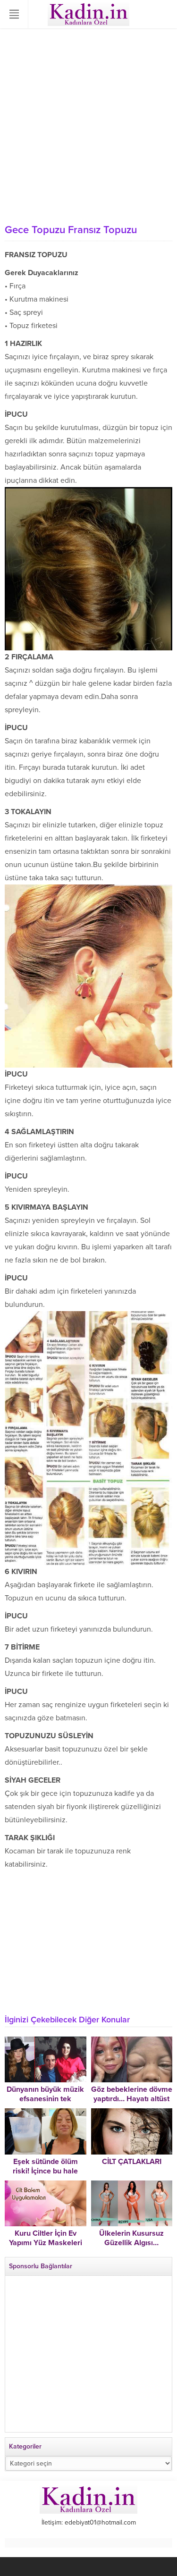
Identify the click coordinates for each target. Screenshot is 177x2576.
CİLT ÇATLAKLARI (132, 2162)
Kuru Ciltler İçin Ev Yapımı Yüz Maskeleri (46, 2238)
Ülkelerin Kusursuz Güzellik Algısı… (131, 2238)
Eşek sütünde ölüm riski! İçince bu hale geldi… (45, 2171)
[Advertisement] (88, 126)
